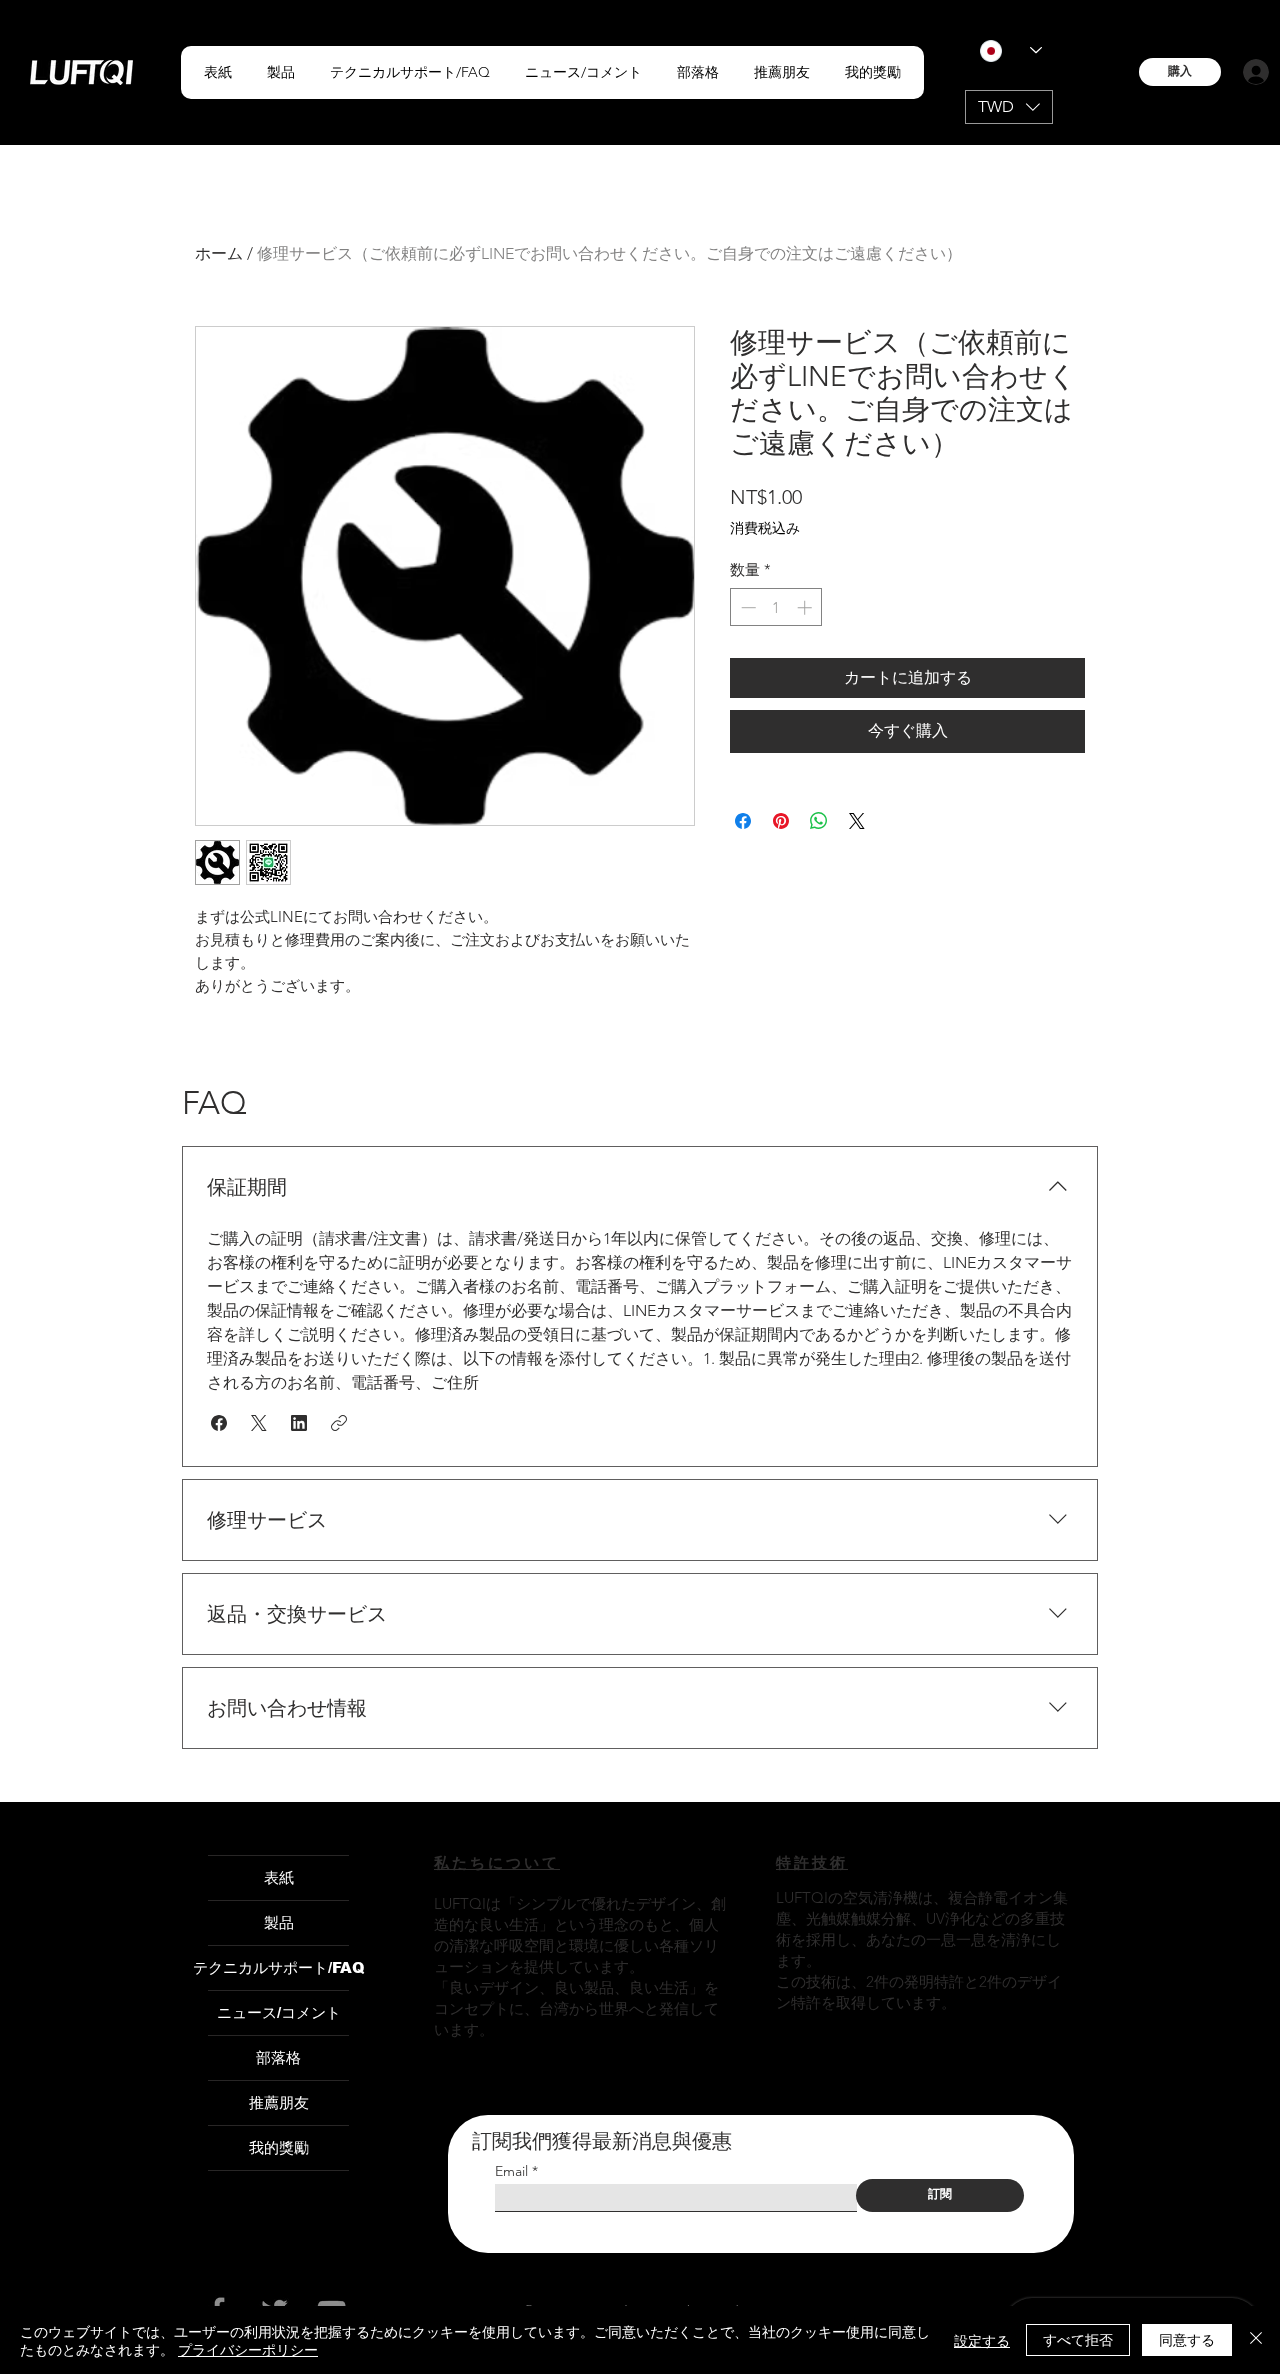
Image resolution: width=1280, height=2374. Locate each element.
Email (511, 2171)
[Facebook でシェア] (743, 821)
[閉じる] (1256, 2340)
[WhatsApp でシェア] (819, 821)
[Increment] (806, 607)
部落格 (278, 2057)
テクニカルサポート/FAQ (278, 1967)
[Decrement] (746, 607)
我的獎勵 (279, 2147)
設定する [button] (982, 2340)
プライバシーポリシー (248, 2349)
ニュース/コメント (279, 2012)
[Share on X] (857, 821)
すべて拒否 (1078, 2339)
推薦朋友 (279, 2102)
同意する (1187, 2339)
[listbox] (1009, 107)
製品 (279, 1922)
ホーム (219, 253)
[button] (280, 72)
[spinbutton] (776, 607)
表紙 (279, 1877)
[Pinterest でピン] (781, 821)
